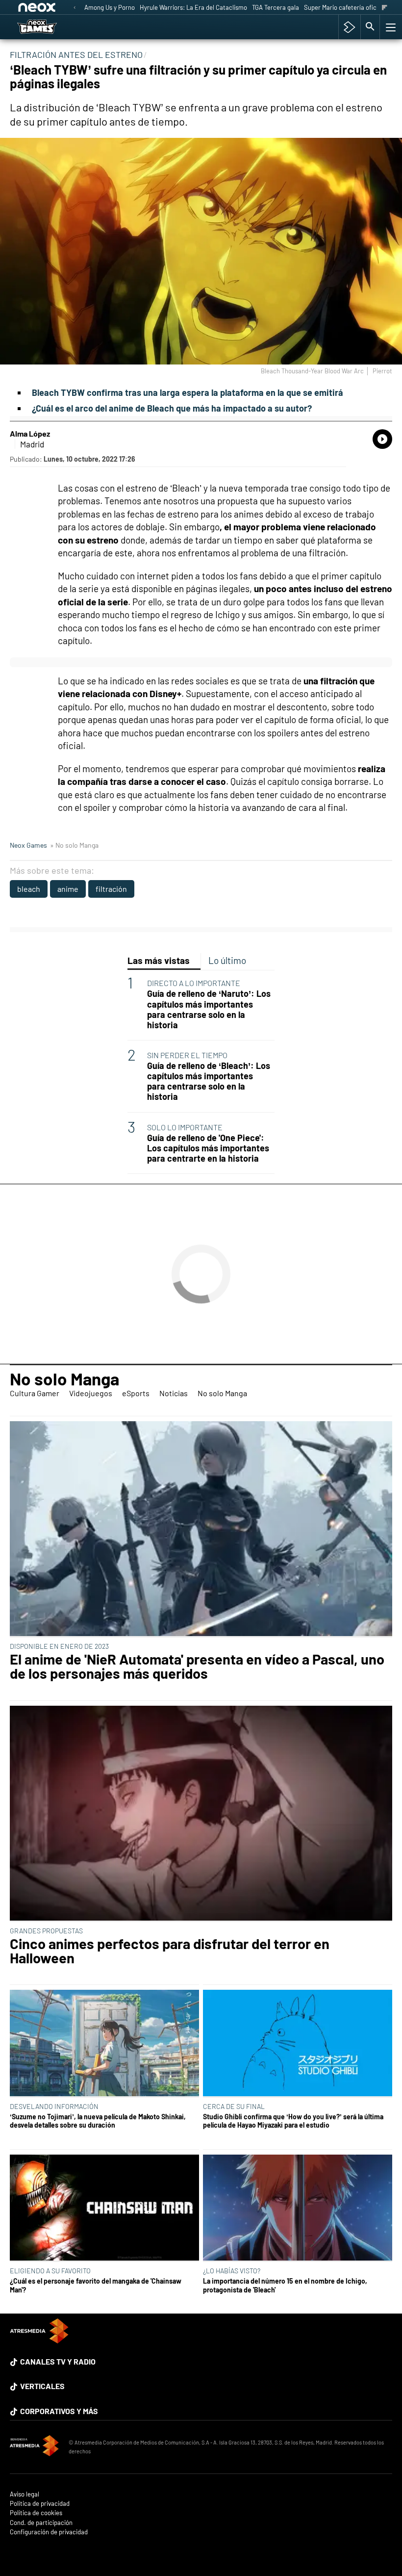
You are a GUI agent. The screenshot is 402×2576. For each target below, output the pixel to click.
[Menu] (390, 27)
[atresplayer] (349, 27)
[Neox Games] (50, 27)
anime (68, 889)
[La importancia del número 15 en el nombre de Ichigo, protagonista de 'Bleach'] (298, 2209)
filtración (111, 889)
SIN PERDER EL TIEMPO (187, 1055)
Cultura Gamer (35, 1393)
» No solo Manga (74, 845)
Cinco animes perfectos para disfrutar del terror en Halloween (170, 1951)
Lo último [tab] (227, 960)
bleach (29, 889)
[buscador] (370, 27)
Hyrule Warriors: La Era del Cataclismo (193, 7)
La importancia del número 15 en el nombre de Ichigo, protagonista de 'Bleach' (285, 2285)
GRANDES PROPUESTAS (46, 1931)
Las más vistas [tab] (159, 960)
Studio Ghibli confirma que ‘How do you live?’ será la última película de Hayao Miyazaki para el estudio (293, 2121)
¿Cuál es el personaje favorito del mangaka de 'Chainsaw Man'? (96, 2285)
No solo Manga (64, 1379)
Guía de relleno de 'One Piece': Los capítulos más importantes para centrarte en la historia (208, 1148)
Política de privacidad (40, 2504)
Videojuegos (91, 1393)
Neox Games (28, 845)
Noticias (174, 1393)
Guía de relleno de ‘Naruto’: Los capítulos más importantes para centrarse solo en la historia (209, 1009)
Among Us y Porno (110, 7)
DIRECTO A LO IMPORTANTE (194, 983)
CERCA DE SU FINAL (234, 2106)
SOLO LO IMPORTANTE (185, 1127)
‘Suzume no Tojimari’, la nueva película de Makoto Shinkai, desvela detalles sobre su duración (98, 2121)
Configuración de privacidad (49, 2532)
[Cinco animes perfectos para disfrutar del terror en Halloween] (201, 1814)
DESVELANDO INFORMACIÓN (54, 2106)
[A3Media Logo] (39, 2340)
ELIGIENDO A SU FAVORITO (50, 2271)
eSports (136, 1393)
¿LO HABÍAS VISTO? (232, 2271)
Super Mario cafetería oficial (343, 7)
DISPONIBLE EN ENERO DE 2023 (59, 1646)
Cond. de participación (41, 2523)
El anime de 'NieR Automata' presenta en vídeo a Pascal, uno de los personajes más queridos (197, 1666)
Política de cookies (36, 2513)
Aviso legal (25, 2494)
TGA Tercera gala (276, 7)
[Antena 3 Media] (34, 2447)
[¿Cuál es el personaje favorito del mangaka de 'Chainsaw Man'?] (104, 2209)
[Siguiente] (385, 8)
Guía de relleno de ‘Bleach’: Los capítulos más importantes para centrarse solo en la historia (209, 1081)
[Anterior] (75, 8)
